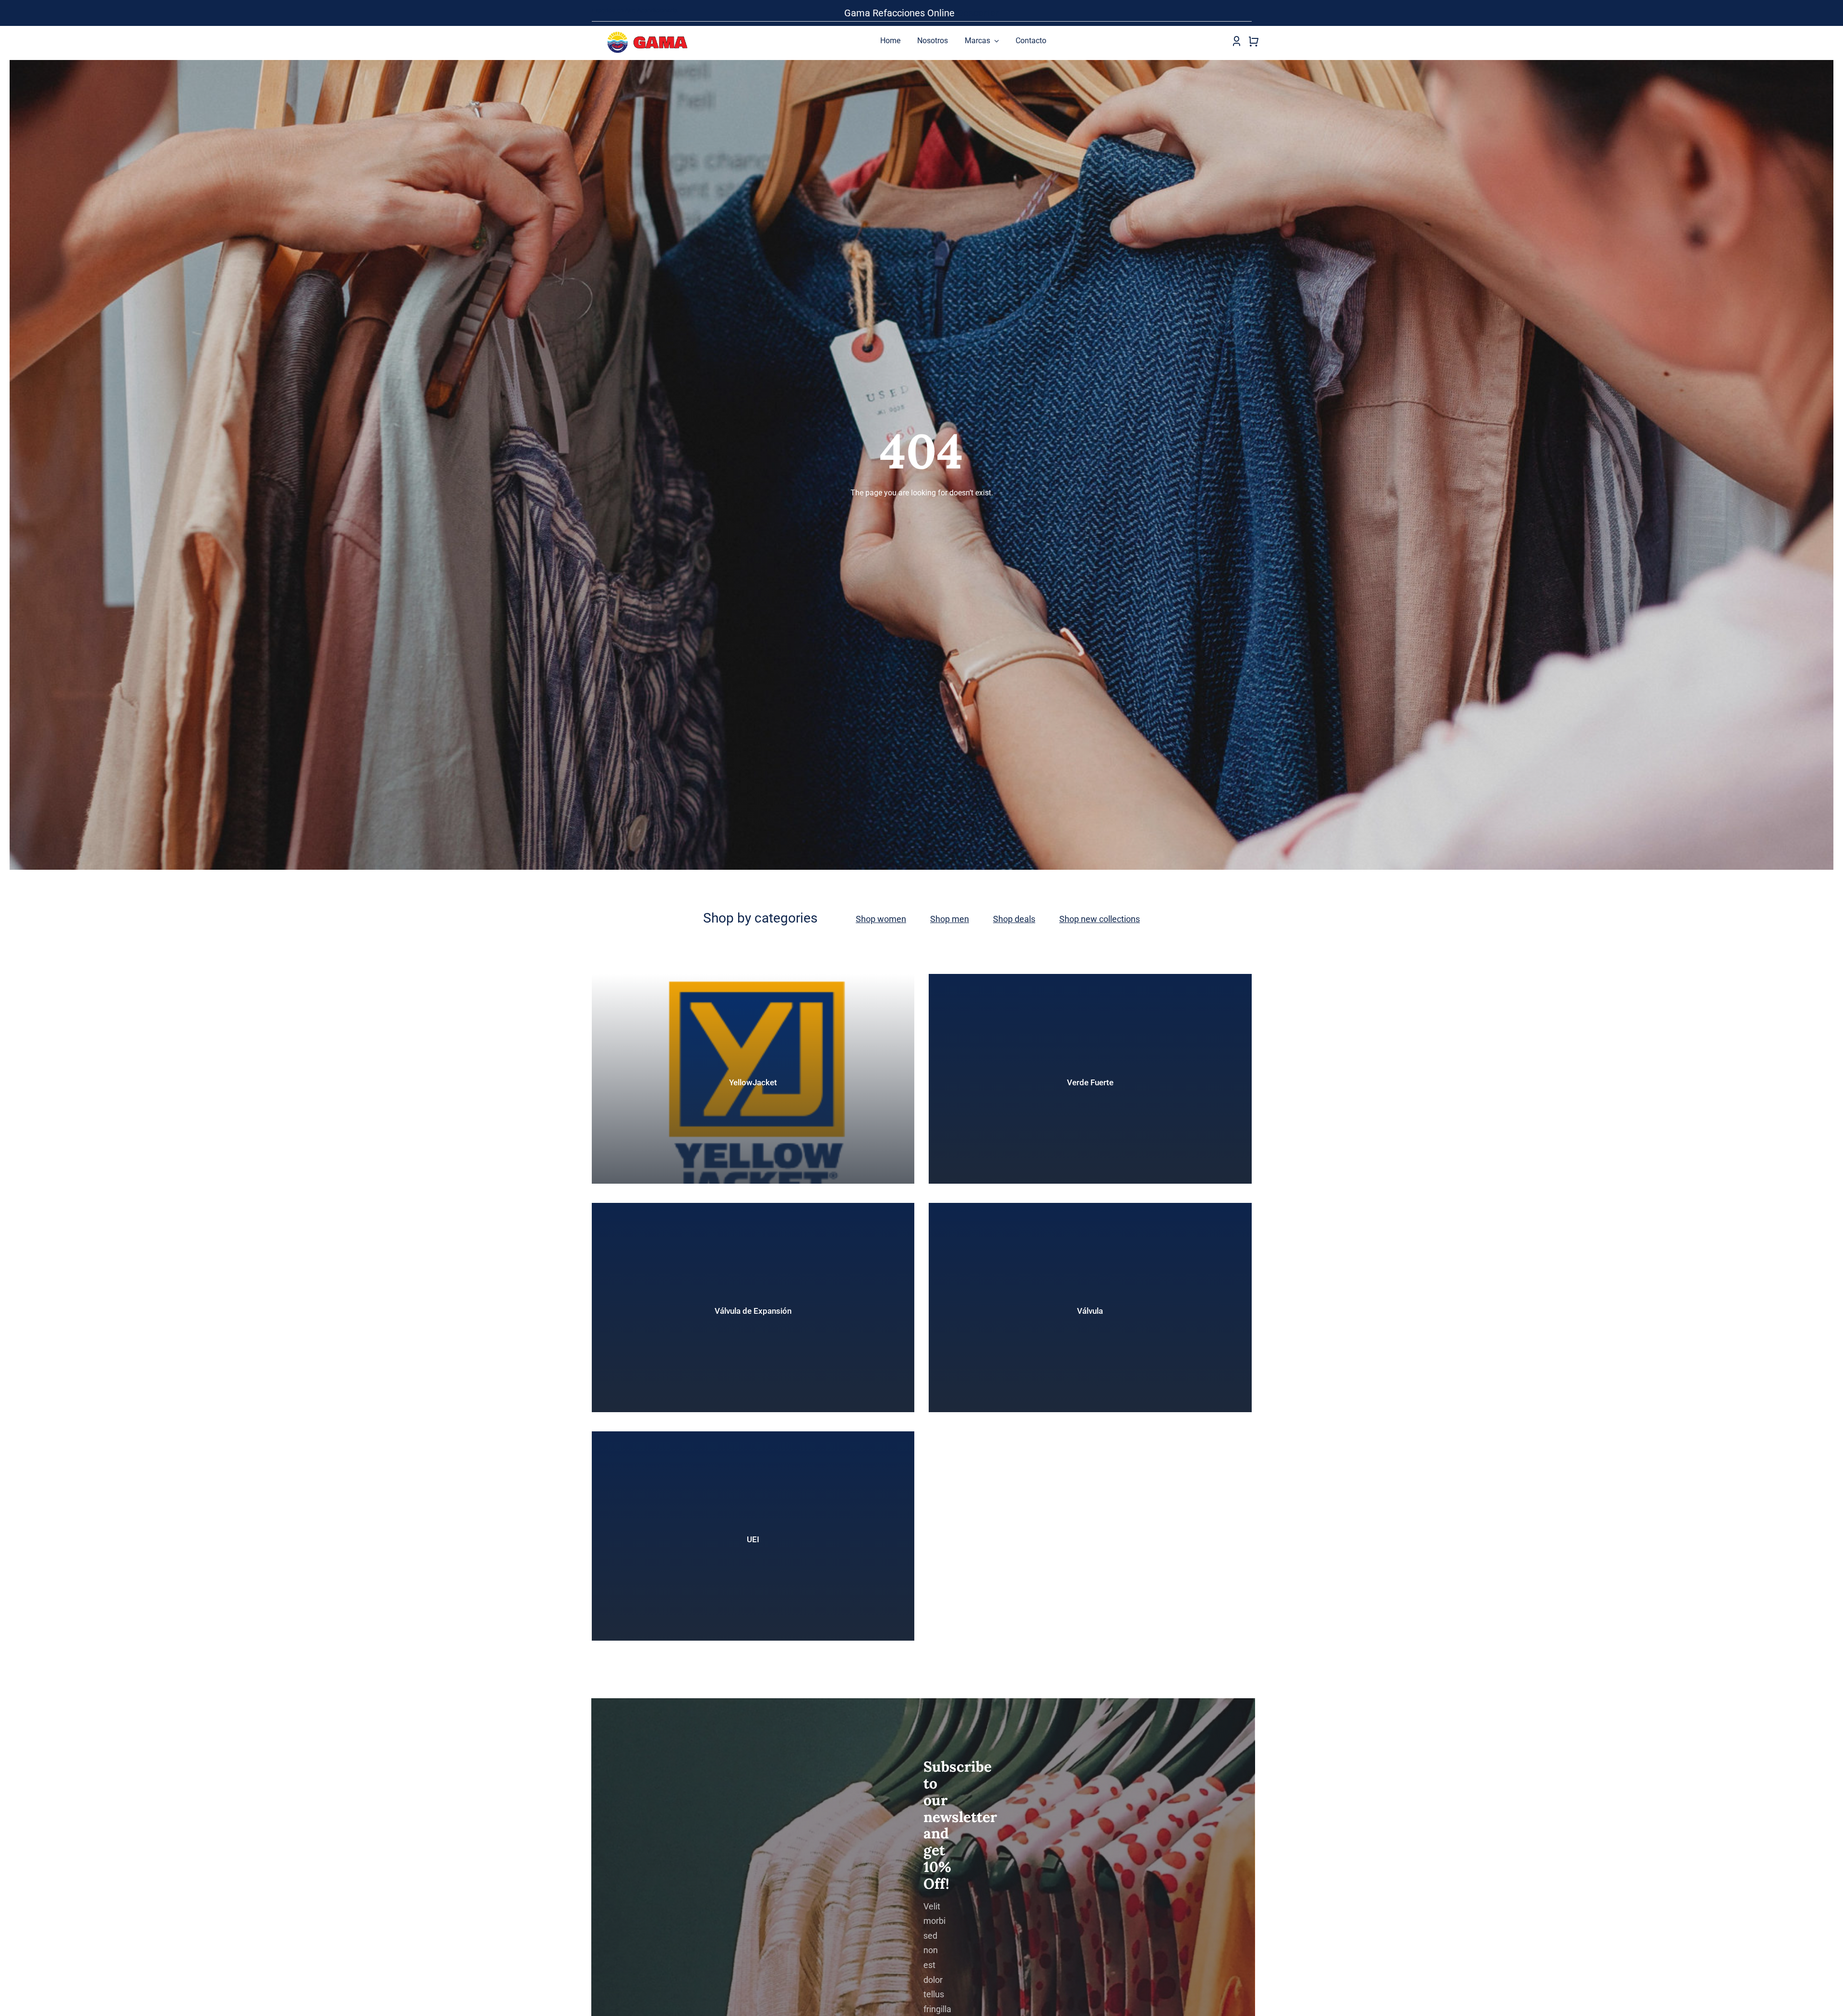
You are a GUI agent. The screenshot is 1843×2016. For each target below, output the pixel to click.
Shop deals (1014, 919)
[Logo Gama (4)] (649, 29)
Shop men (950, 919)
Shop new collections (1100, 919)
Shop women (881, 919)
